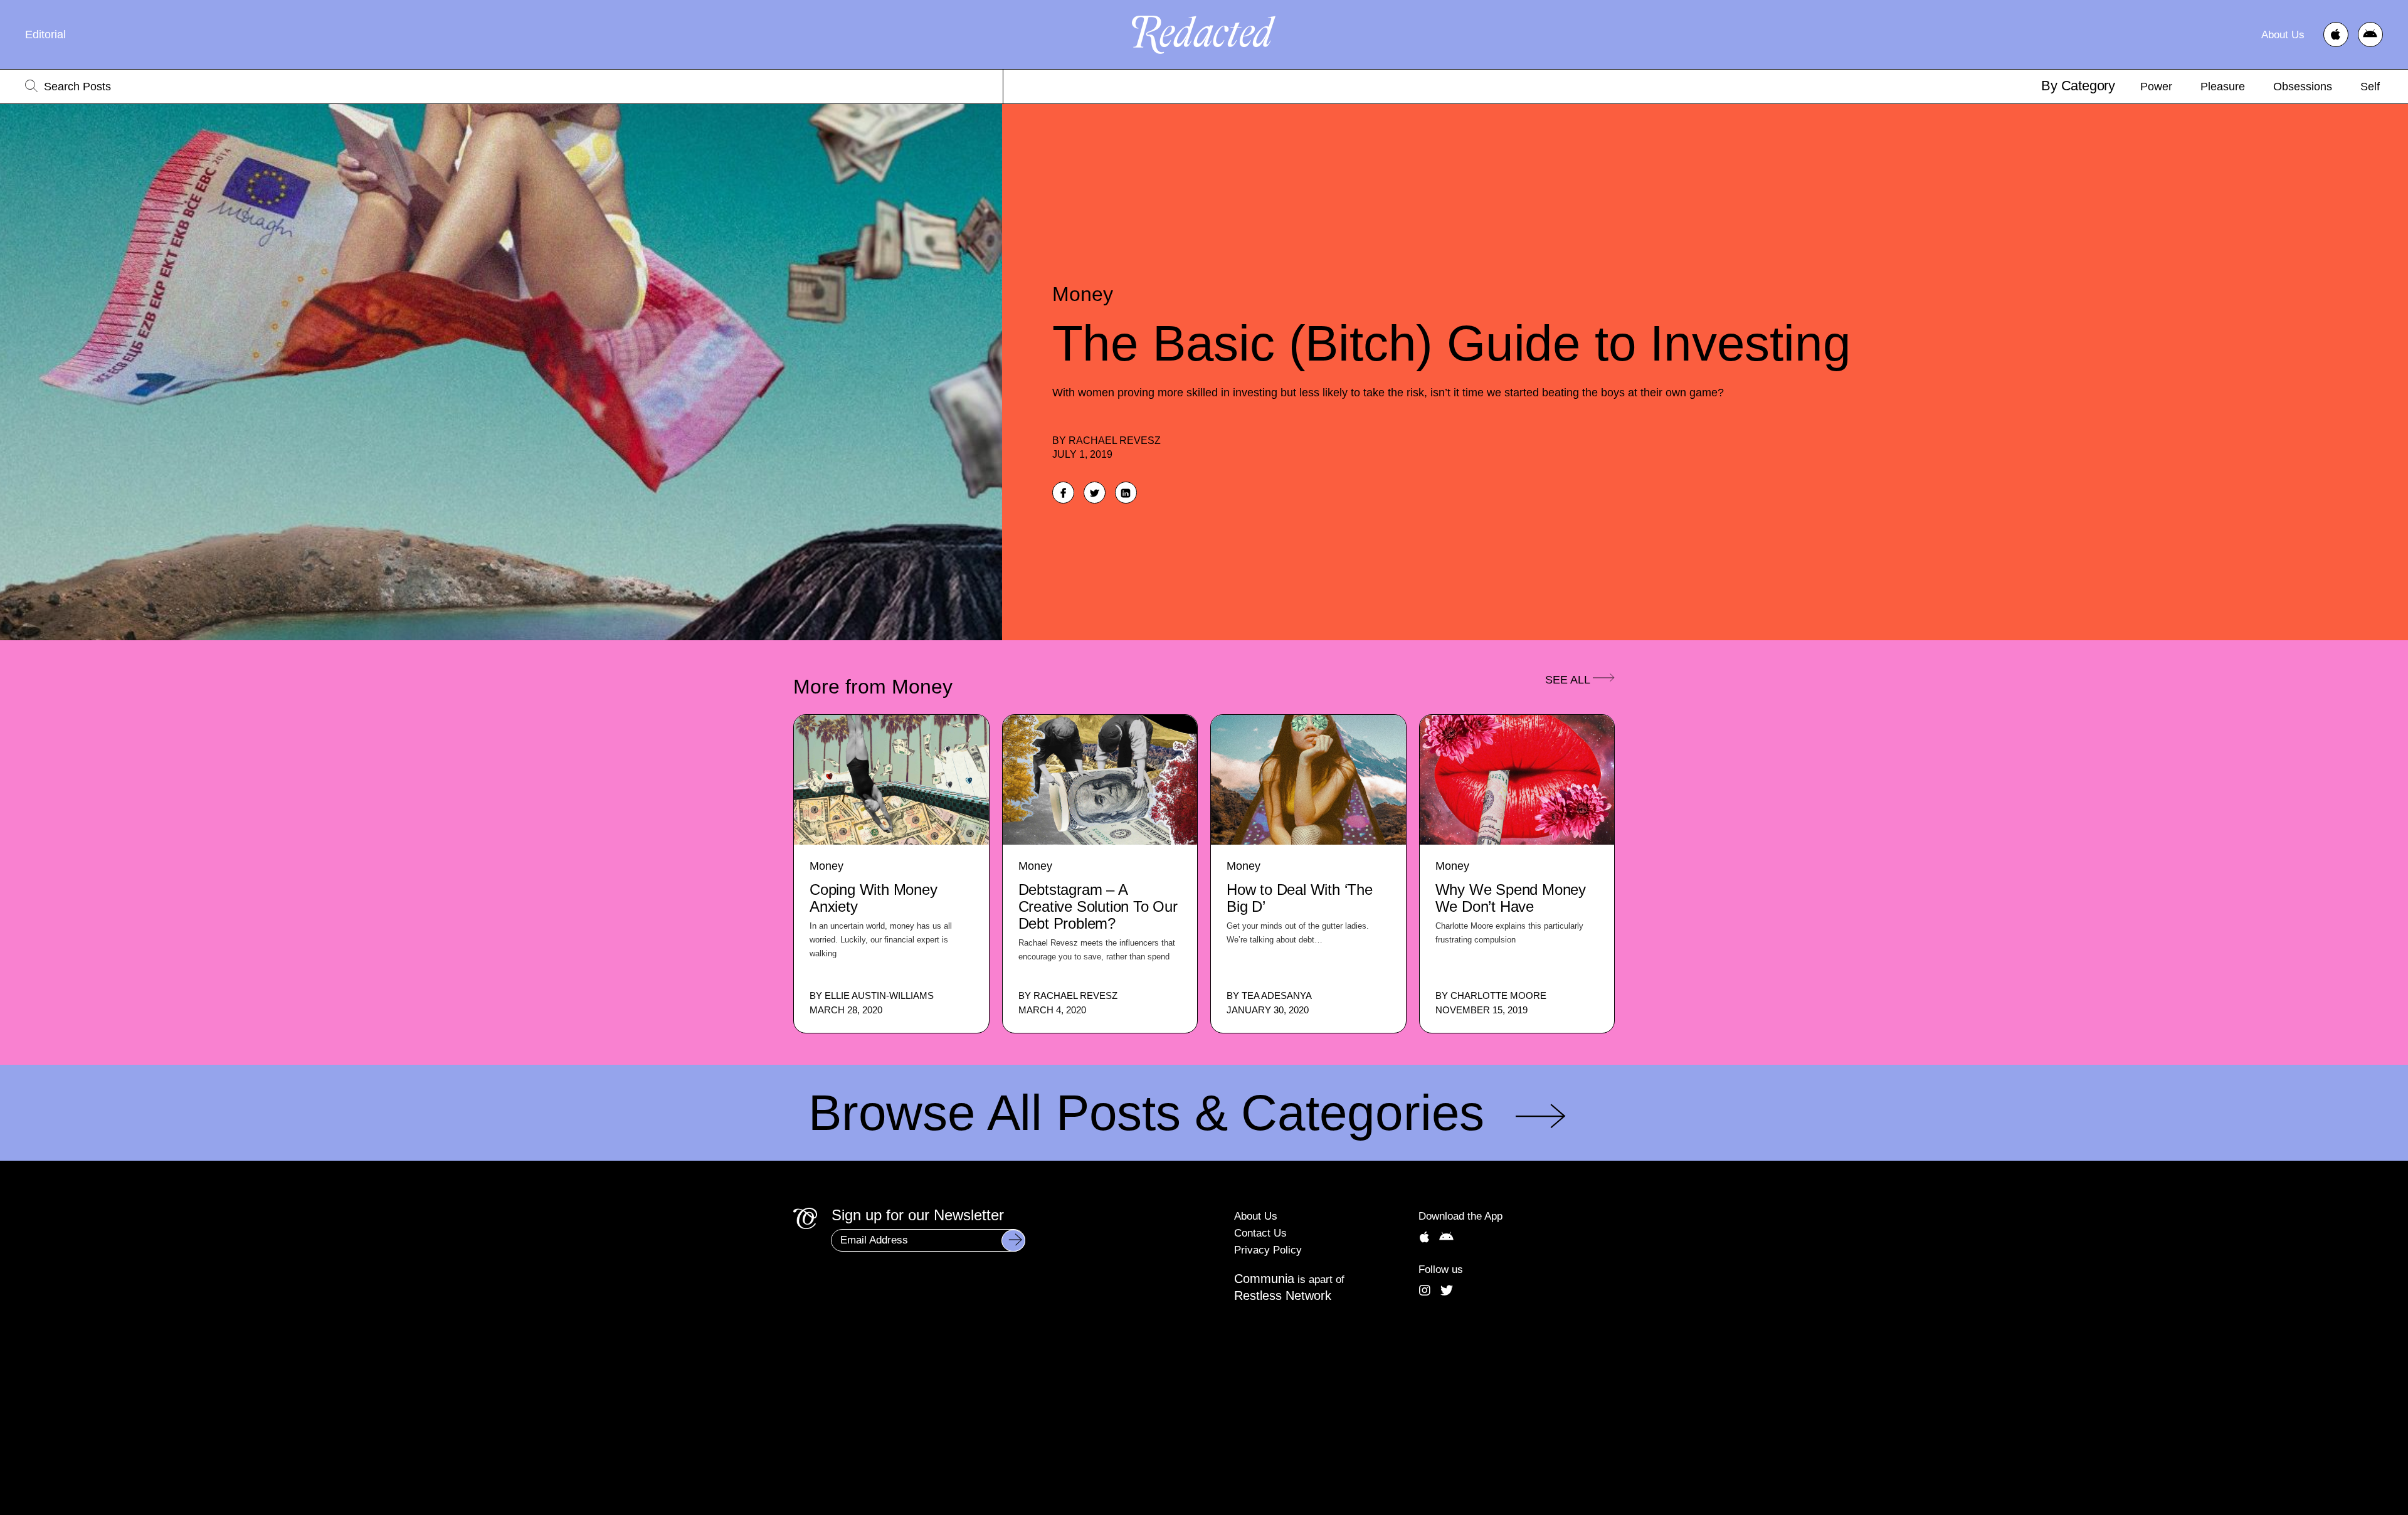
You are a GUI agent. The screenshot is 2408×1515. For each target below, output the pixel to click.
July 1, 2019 (1082, 454)
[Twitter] (1447, 1291)
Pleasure (2223, 87)
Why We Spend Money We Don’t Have (1511, 898)
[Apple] (2336, 34)
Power (2156, 87)
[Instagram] (1425, 1291)
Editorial (45, 34)
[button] (1187, 1113)
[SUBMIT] (1013, 1241)
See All (1569, 680)
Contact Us (1260, 1233)
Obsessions (2303, 87)
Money (1083, 294)
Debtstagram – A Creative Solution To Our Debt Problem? (1098, 906)
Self (2370, 87)
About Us (2283, 35)
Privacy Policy (1268, 1250)
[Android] (2370, 34)
